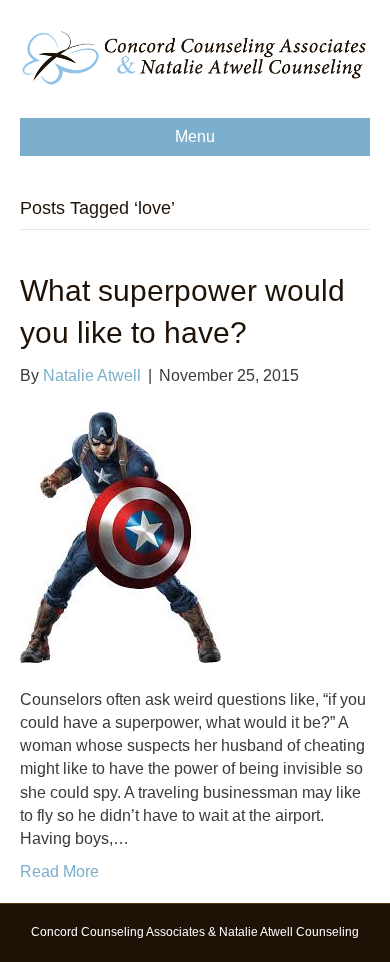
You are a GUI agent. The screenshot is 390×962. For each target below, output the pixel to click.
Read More (59, 871)
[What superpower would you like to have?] (120, 536)
